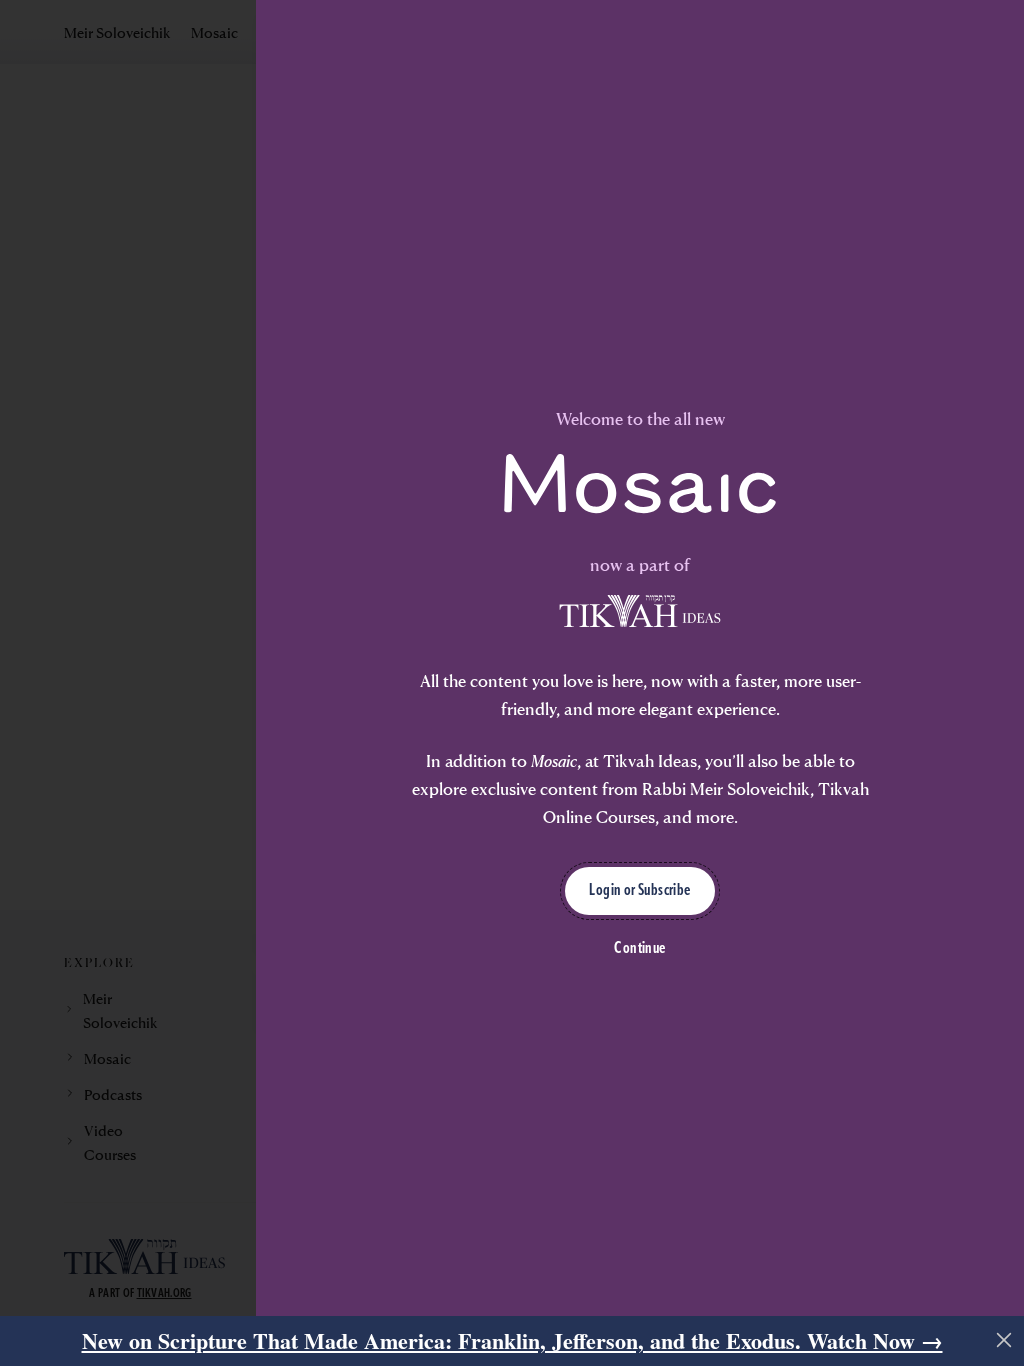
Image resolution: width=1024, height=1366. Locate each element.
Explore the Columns (265, 910)
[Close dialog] (979, 464)
